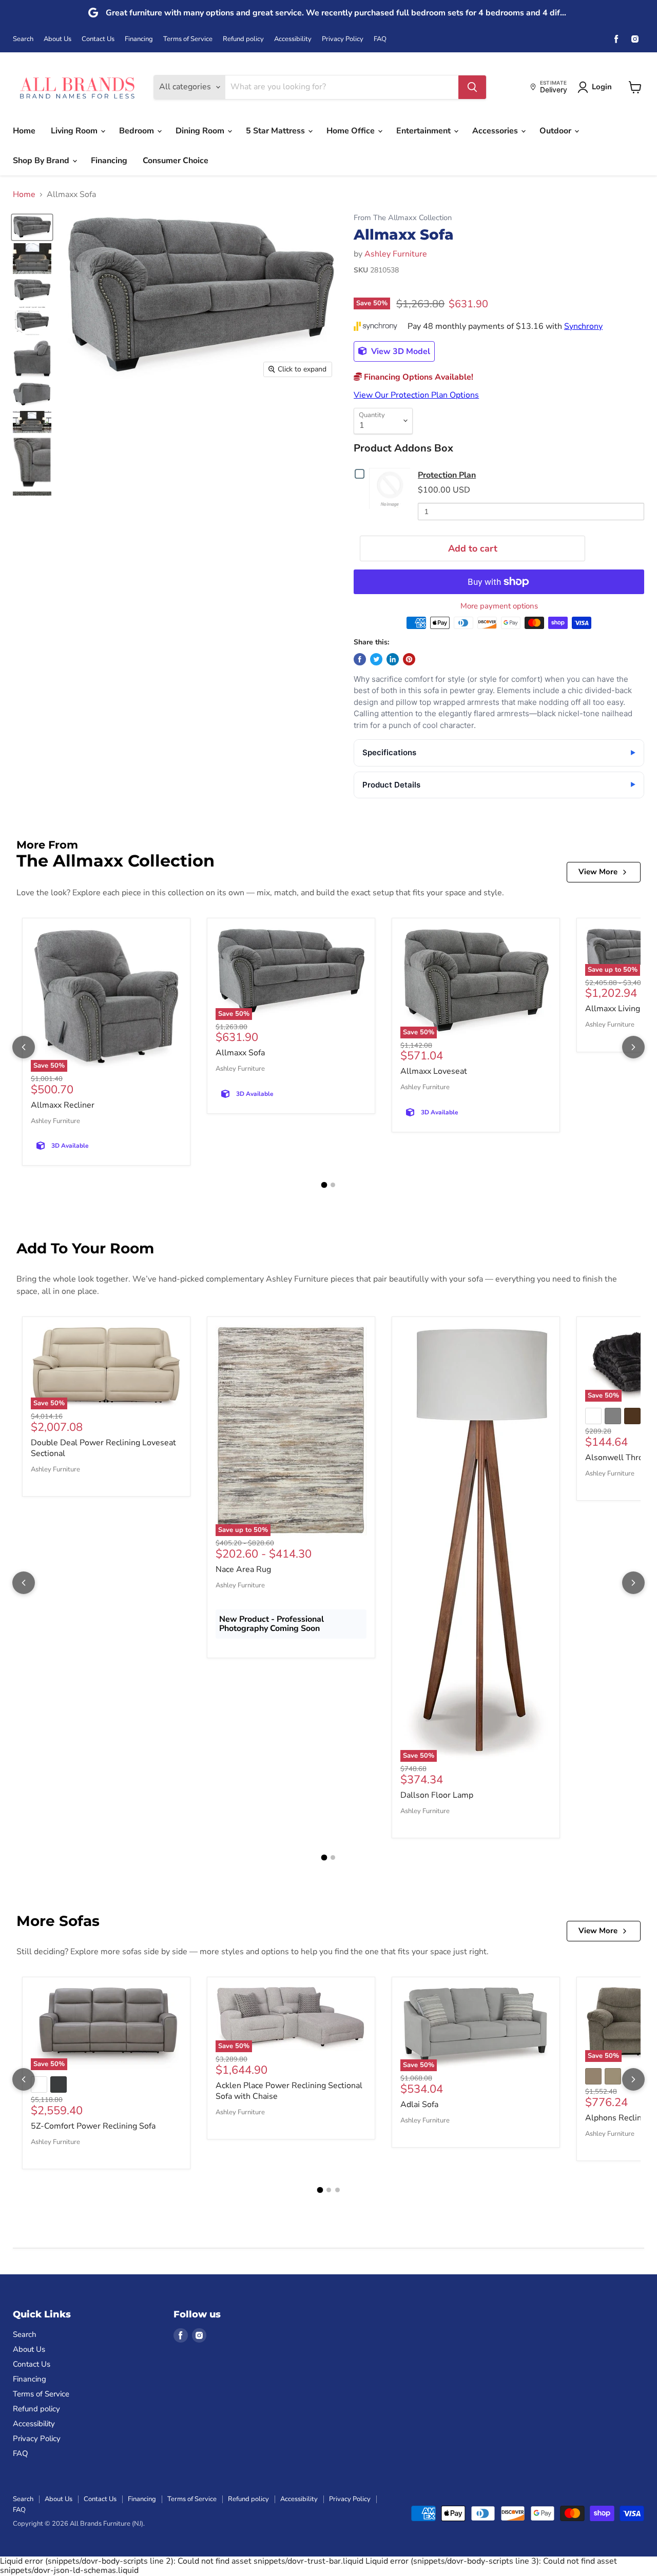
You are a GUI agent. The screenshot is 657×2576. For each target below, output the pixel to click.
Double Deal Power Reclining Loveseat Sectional (103, 1448)
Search (23, 39)
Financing (139, 39)
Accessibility (293, 39)
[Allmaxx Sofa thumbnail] (32, 227)
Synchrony (583, 326)
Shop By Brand (42, 161)
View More (598, 872)
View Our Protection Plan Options (416, 395)
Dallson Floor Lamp (437, 1795)
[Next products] (633, 1047)
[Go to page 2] (333, 1185)
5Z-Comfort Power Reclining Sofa (93, 2126)
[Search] (472, 87)
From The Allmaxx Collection (403, 218)
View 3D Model (400, 351)
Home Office (352, 131)
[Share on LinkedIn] (393, 659)
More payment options (499, 606)
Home (24, 131)
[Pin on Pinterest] (409, 659)
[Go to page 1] (324, 1185)
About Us (57, 39)
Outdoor (556, 131)
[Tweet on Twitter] (376, 659)
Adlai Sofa (419, 2105)
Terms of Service (188, 39)
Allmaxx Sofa (240, 1053)
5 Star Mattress (276, 131)
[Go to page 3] (337, 2190)
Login (602, 87)
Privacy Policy (343, 39)
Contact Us (98, 39)
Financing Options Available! (418, 377)
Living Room (75, 131)
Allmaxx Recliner (63, 1105)
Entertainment (424, 131)
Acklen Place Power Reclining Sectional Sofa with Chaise (289, 2091)
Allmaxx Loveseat (434, 1071)
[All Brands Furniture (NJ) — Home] (77, 87)
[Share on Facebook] (360, 659)
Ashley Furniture (396, 254)
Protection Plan (447, 475)
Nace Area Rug (243, 1569)
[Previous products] (24, 1047)
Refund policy (243, 39)
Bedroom (138, 131)
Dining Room (201, 131)
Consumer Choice (176, 161)
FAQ (380, 39)
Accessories (496, 131)
